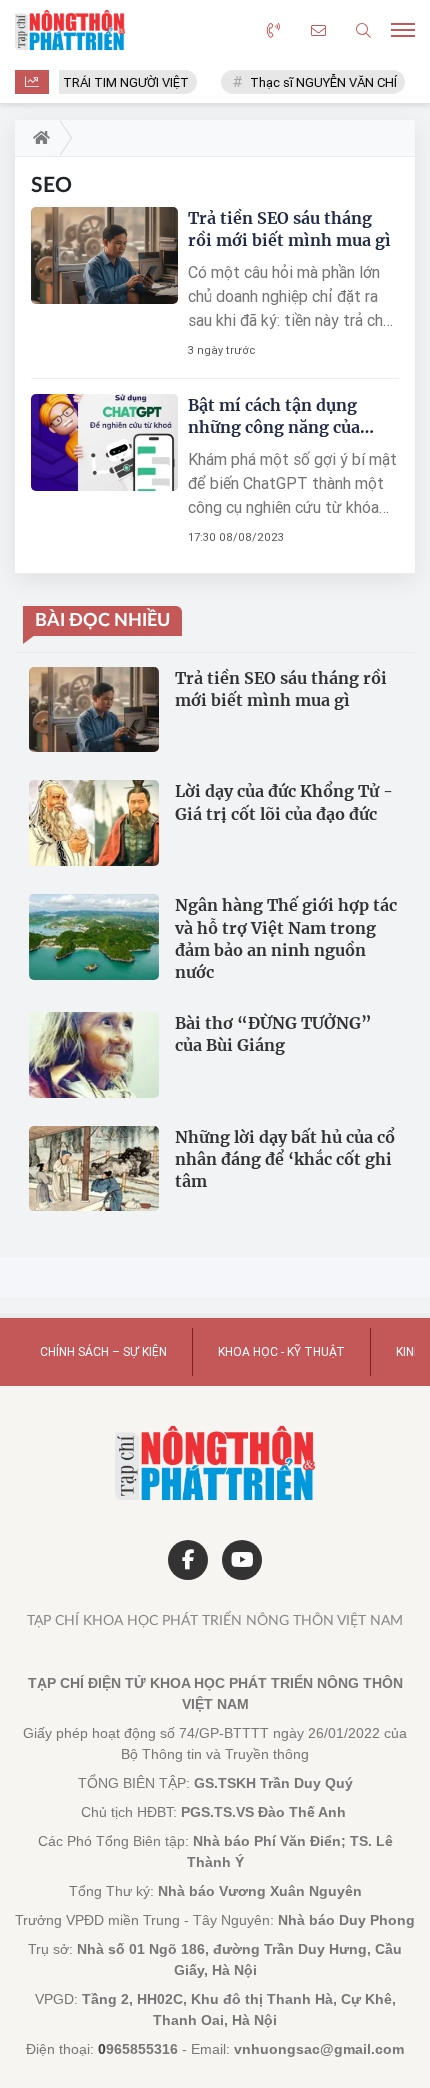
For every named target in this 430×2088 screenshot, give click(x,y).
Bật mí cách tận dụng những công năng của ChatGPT (274, 427)
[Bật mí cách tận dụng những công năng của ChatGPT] (104, 442)
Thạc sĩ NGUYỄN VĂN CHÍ (316, 82)
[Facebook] (188, 1560)
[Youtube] (242, 1560)
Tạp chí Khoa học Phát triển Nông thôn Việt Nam (215, 1621)
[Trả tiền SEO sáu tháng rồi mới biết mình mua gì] (104, 255)
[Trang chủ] (37, 138)
